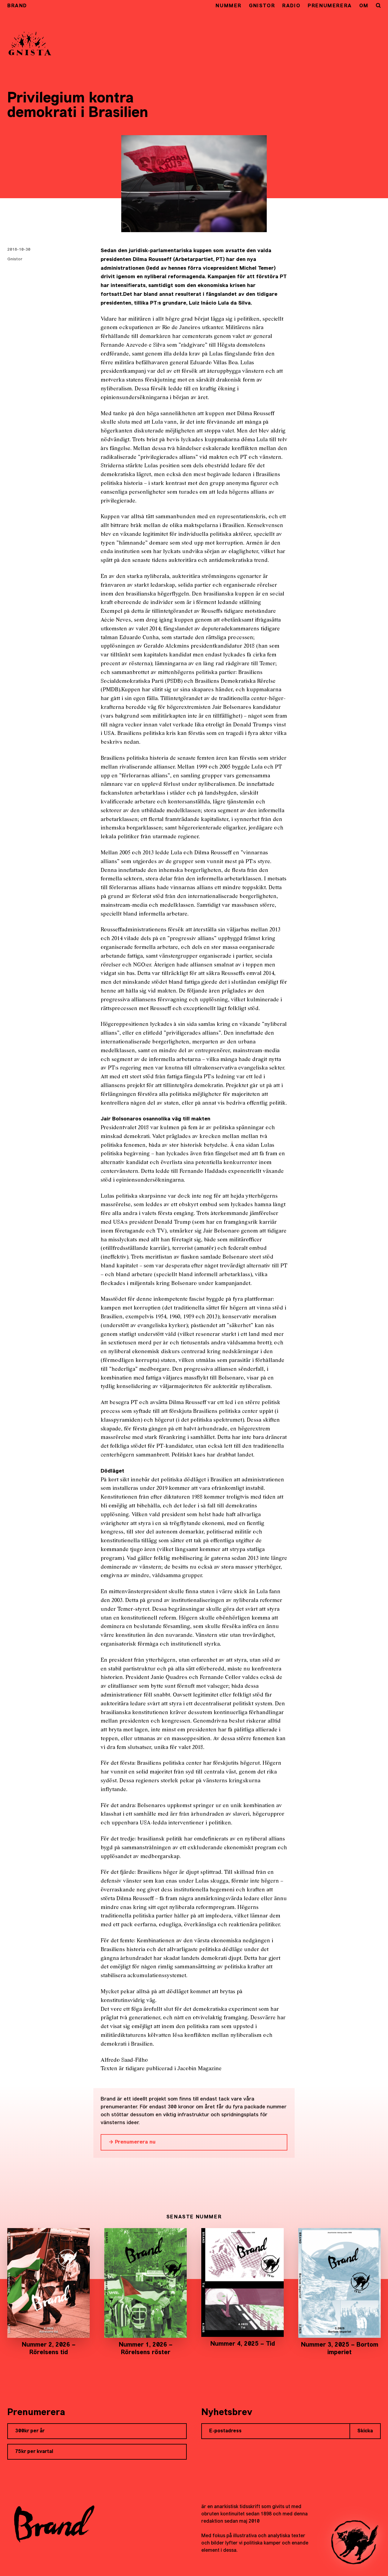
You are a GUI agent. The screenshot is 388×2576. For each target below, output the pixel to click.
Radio (291, 6)
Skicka (365, 2431)
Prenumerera (330, 6)
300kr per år (30, 2431)
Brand (17, 6)
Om (364, 6)
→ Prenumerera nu (132, 2142)
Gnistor (262, 6)
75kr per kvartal (34, 2452)
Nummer (229, 6)
